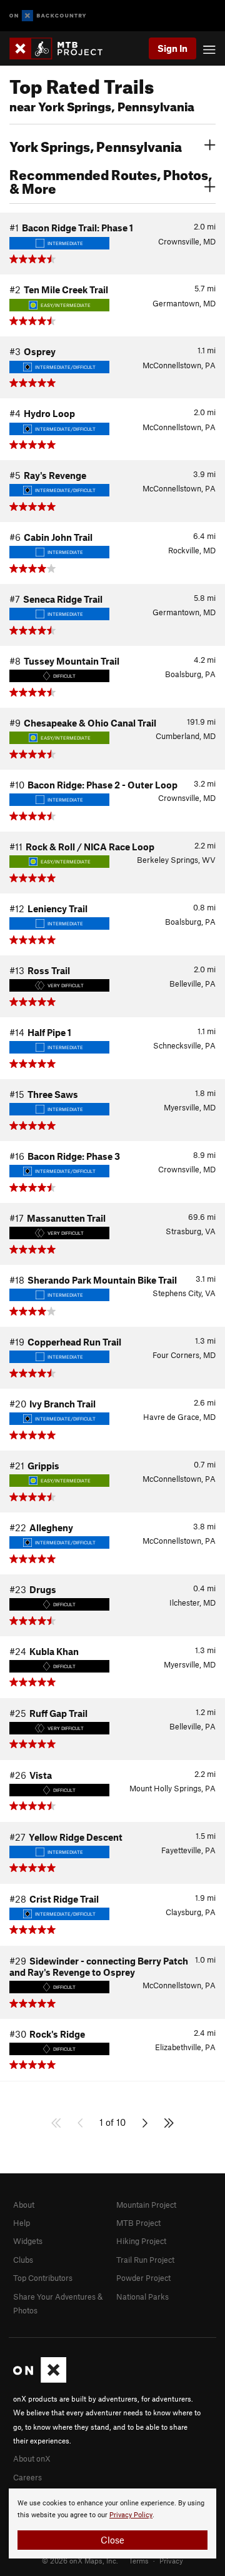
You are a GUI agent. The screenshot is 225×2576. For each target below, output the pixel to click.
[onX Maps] (40, 2380)
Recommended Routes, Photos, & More (111, 180)
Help (22, 2223)
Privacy (171, 2560)
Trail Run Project (145, 2260)
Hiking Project (141, 2241)
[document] (112, 2523)
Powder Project (143, 2278)
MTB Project (138, 2223)
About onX (32, 2458)
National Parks (142, 2297)
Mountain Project (146, 2205)
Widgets (28, 2241)
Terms (139, 2560)
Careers (27, 2477)
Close (112, 2540)
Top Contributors (43, 2278)
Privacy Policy (131, 2515)
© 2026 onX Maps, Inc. (80, 2560)
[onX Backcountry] (48, 16)
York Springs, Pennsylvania (96, 145)
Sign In (172, 48)
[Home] (62, 48)
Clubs (23, 2260)
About (24, 2205)
